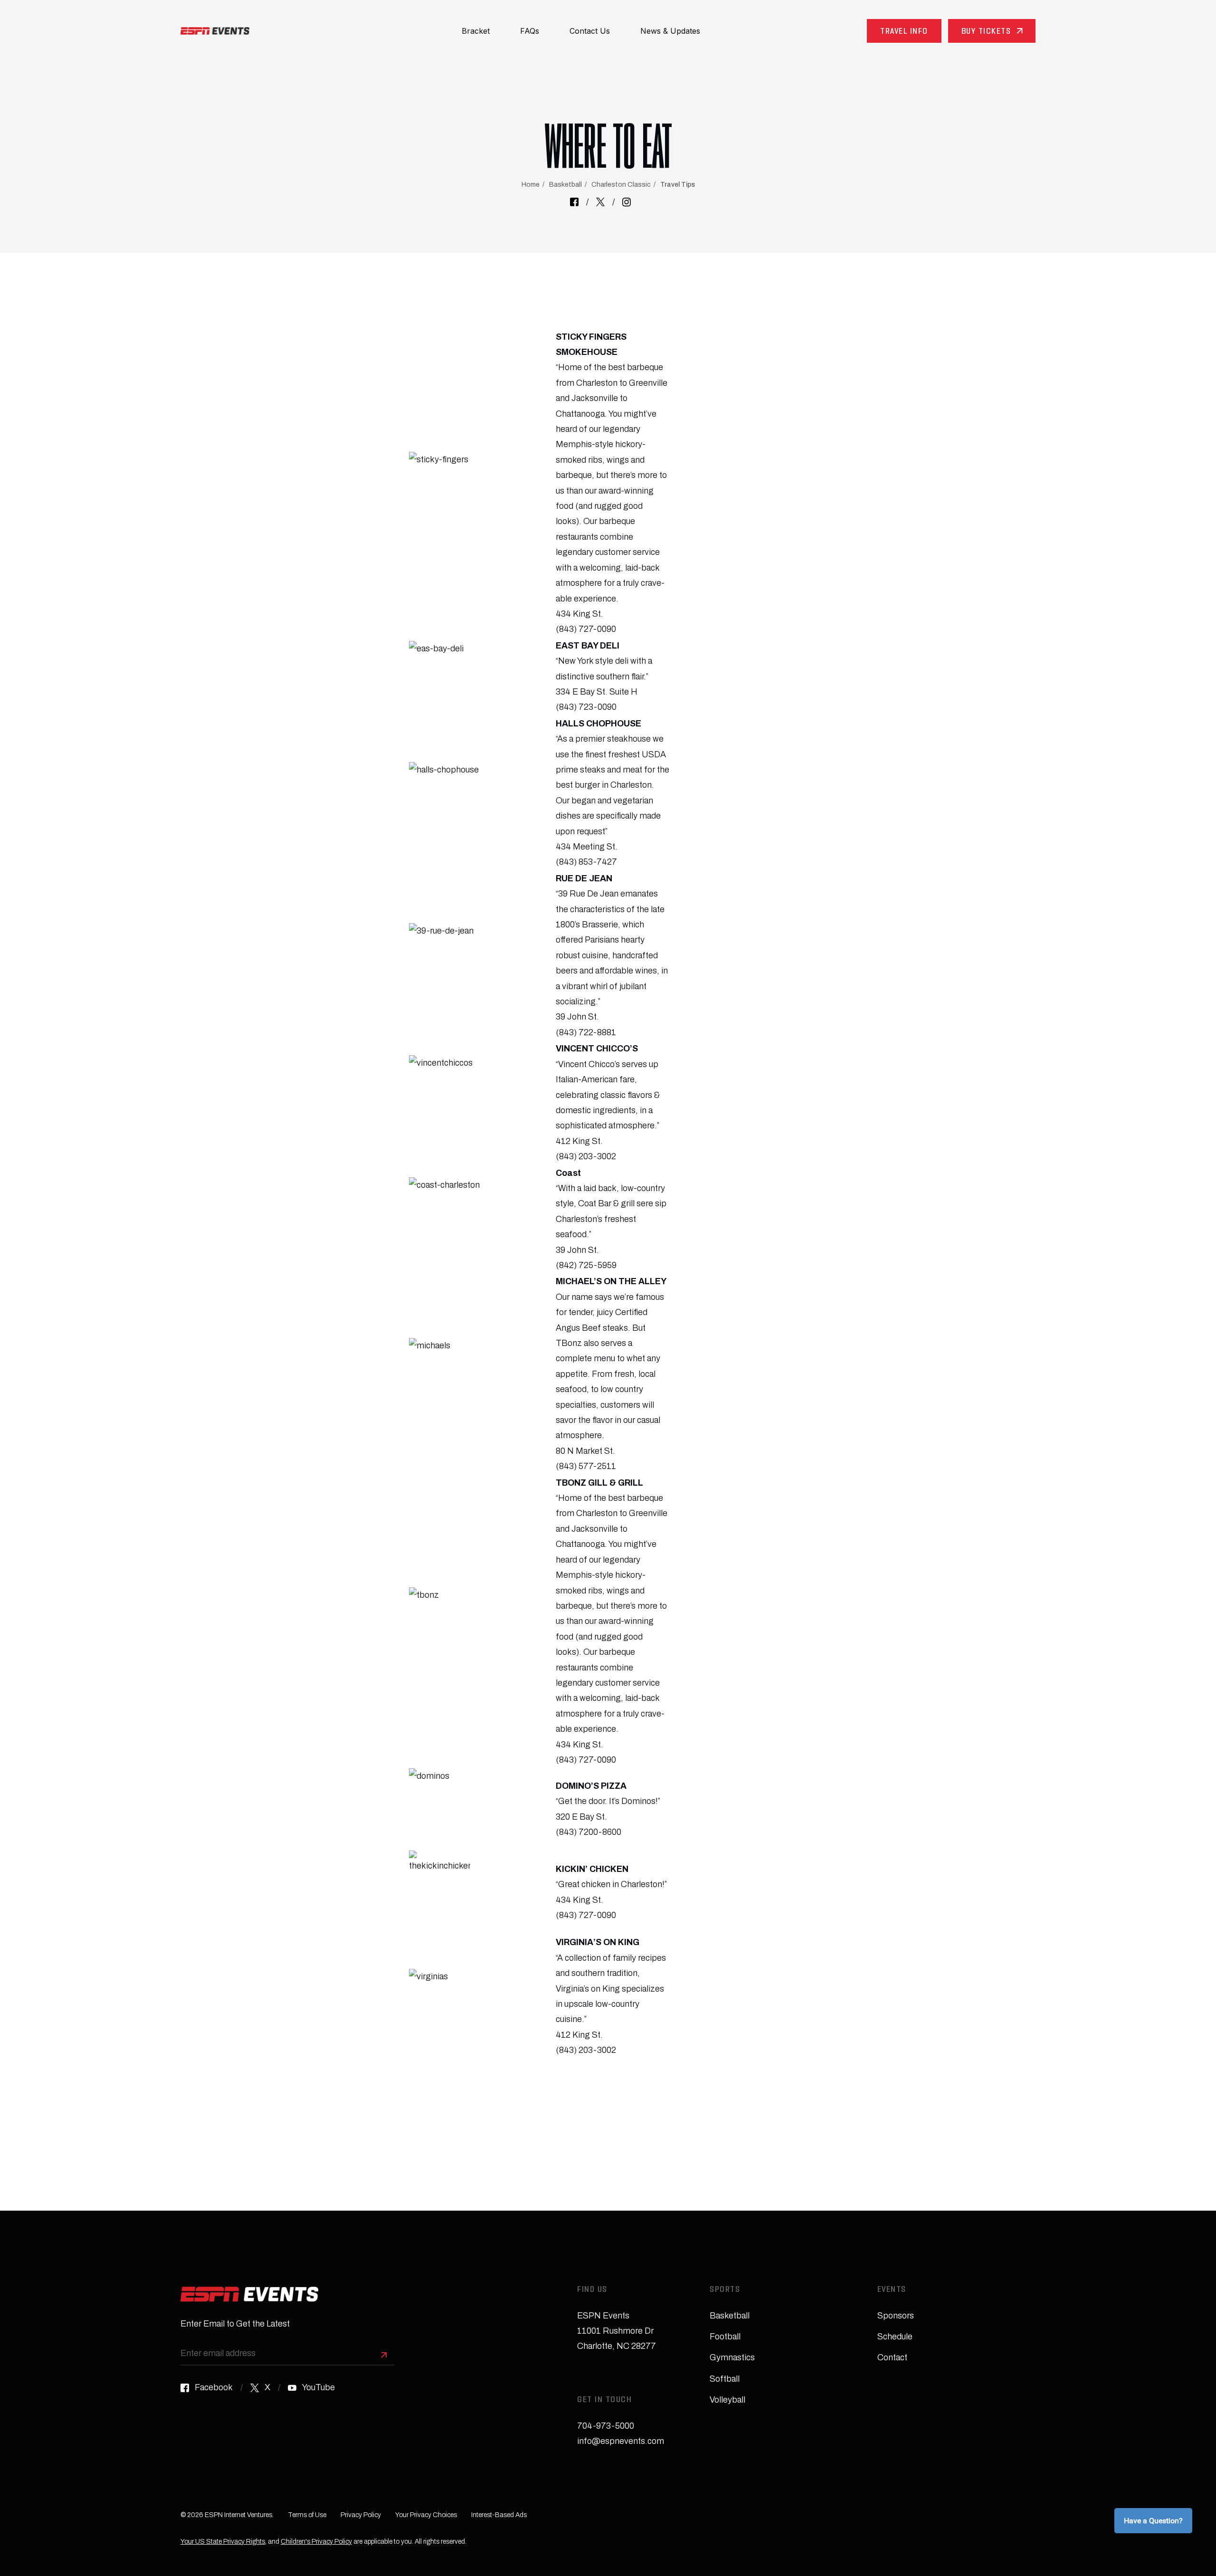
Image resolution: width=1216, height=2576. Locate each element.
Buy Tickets (986, 32)
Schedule (895, 2337)
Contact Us (590, 31)
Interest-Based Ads (499, 2515)
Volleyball (727, 2400)
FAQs (530, 31)
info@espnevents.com (621, 2441)
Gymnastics (732, 2357)
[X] (600, 202)
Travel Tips (678, 185)
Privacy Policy (361, 2515)
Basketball (565, 185)
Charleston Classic (621, 185)
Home (531, 185)
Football (725, 2337)
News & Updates (670, 31)
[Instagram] (627, 202)
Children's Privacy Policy (316, 2542)
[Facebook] (574, 202)
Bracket (476, 31)
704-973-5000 (606, 2426)
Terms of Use (307, 2515)
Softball (725, 2379)
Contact (892, 2357)
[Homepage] (215, 31)
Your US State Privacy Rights (223, 2542)
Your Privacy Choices (426, 2515)
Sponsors (896, 2316)
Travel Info (904, 32)
